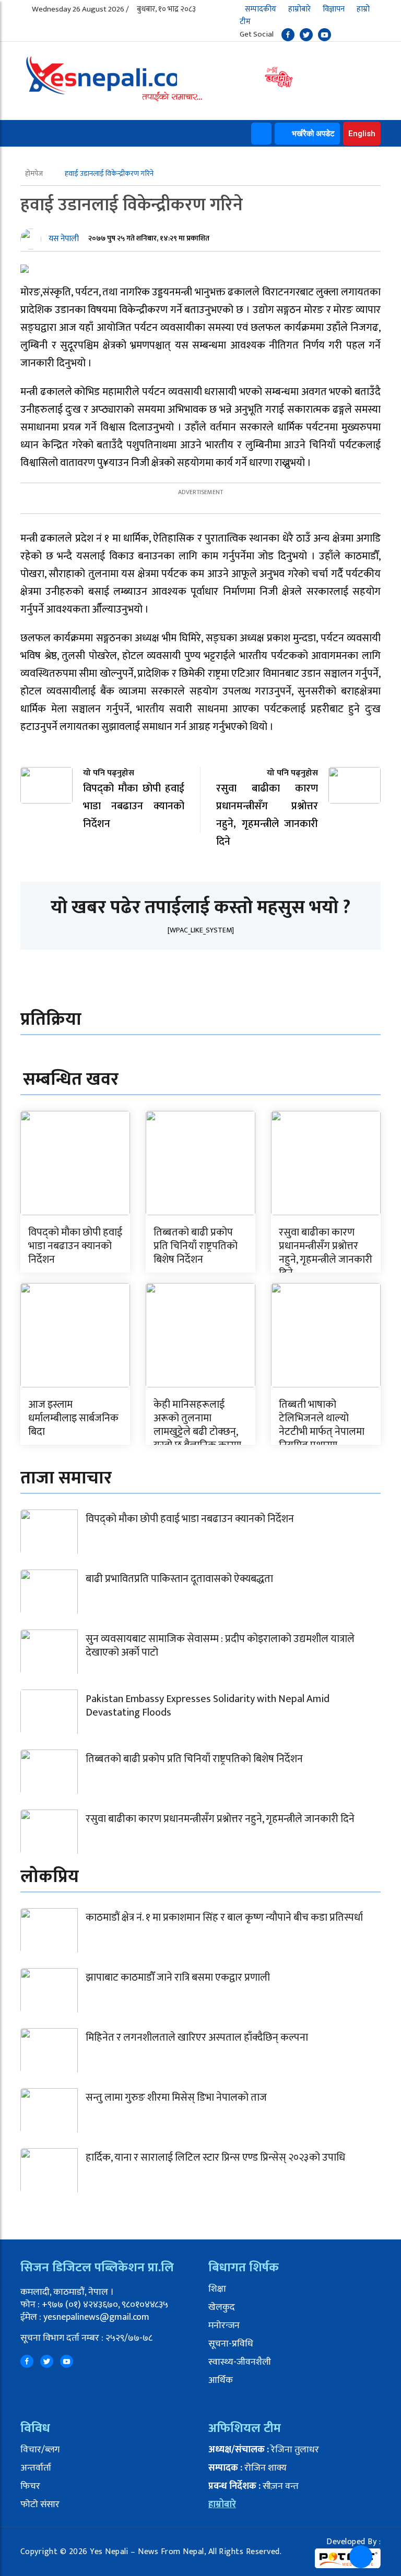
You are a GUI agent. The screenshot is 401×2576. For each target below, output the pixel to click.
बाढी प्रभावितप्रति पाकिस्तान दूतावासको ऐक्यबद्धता (179, 1579)
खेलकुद (222, 2307)
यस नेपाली (64, 239)
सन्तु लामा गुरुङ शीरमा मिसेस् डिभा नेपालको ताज (176, 2098)
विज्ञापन (334, 9)
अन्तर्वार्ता (36, 2468)
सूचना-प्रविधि (231, 2344)
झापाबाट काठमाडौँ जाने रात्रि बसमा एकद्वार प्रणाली (178, 1978)
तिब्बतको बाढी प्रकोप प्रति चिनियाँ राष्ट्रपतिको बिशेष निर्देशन (196, 1246)
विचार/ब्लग (40, 2450)
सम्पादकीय (261, 9)
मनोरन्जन (224, 2326)
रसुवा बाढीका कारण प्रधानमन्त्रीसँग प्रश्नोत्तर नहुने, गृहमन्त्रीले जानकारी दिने (326, 1253)
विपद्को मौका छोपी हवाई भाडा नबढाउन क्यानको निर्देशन (75, 1246)
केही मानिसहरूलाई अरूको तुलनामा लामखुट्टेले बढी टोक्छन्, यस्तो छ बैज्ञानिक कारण (197, 1425)
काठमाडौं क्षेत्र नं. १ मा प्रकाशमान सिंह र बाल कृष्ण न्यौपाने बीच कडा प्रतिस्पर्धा (224, 1918)
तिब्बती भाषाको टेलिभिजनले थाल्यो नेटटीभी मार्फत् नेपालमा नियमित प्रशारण (322, 1425)
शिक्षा (217, 2289)
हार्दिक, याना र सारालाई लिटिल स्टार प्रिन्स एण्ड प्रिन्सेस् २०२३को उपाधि (215, 2158)
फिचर (30, 2486)
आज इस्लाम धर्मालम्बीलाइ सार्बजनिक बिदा (73, 1418)
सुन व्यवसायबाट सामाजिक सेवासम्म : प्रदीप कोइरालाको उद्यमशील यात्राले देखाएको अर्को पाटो (220, 1646)
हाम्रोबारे (299, 9)
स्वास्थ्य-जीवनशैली (240, 2362)
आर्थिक (221, 2380)
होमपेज (35, 173)
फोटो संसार (40, 2505)
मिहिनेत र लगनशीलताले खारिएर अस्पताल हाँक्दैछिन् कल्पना (197, 2038)
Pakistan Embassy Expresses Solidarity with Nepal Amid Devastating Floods (208, 1706)
